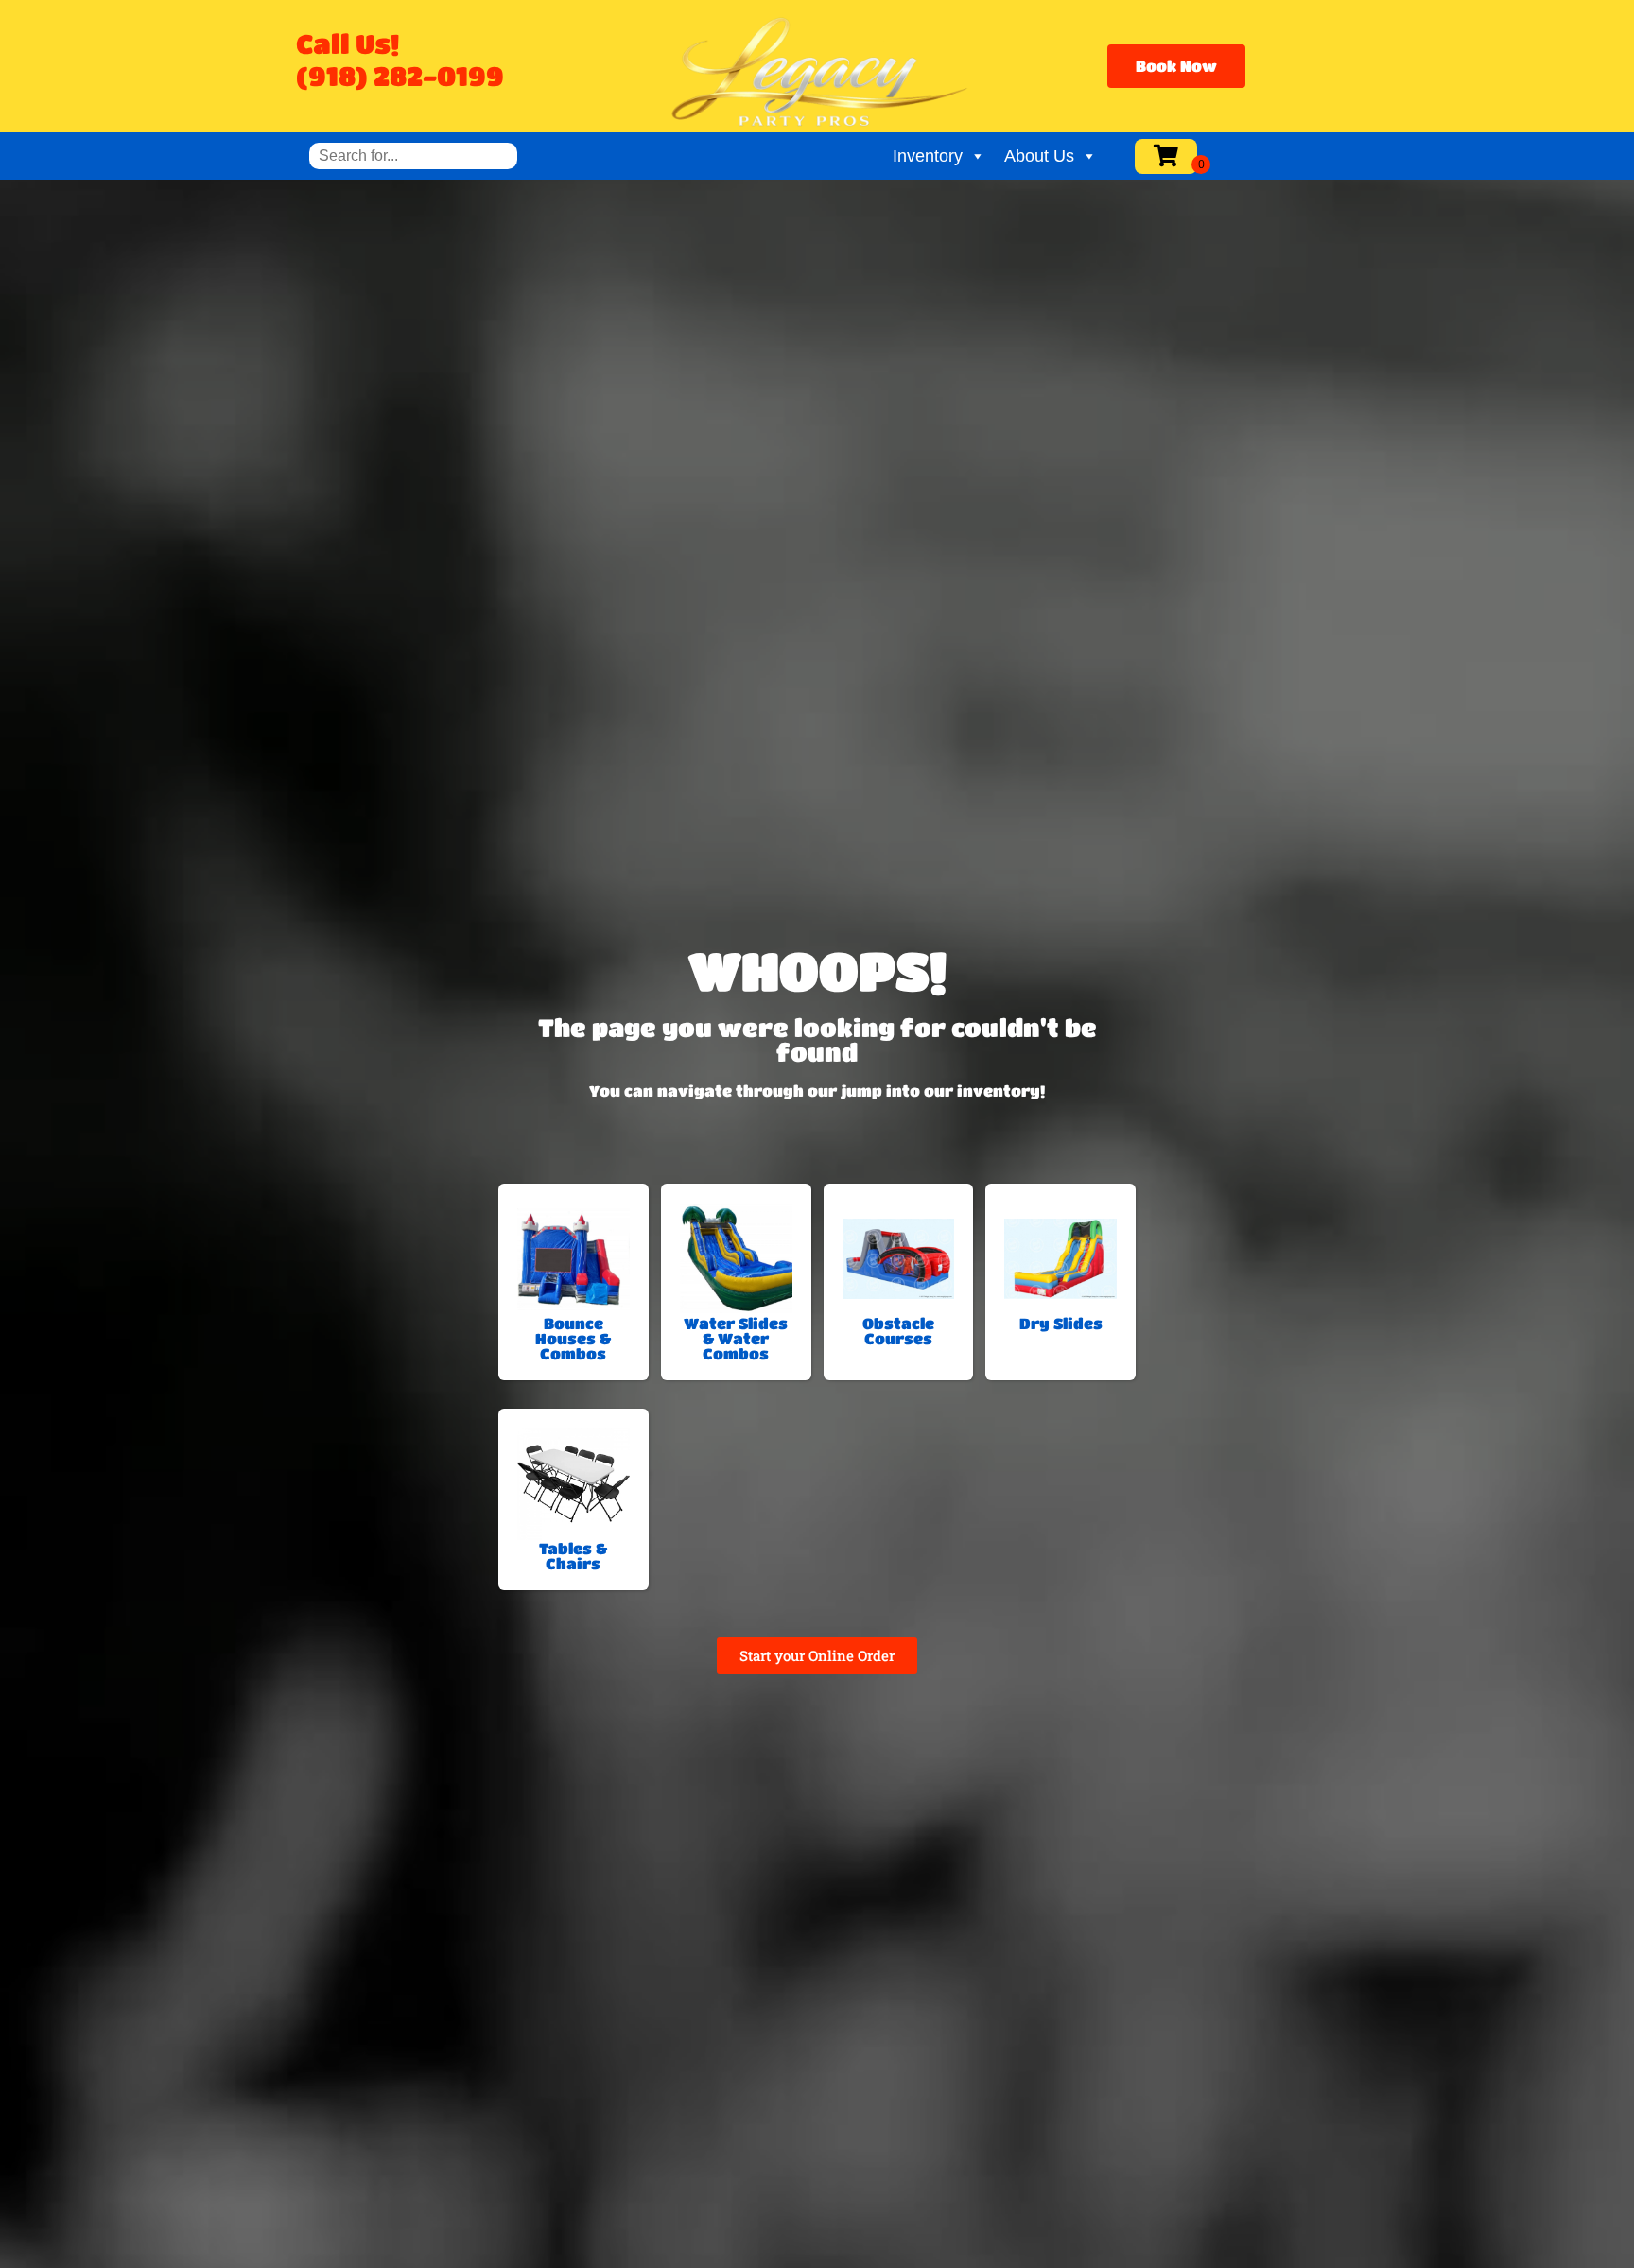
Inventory (928, 156)
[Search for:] (413, 156)
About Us (1039, 156)
